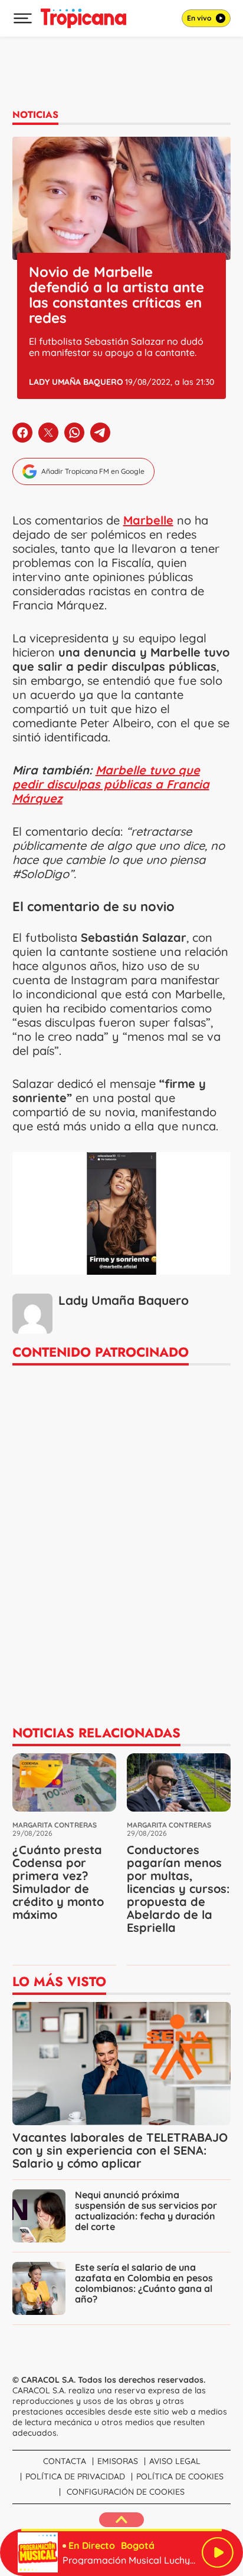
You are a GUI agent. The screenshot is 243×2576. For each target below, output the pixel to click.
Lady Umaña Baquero (76, 382)
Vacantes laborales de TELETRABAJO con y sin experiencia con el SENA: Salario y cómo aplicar (120, 2150)
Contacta (65, 2461)
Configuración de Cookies (126, 2492)
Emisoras (118, 2461)
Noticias (35, 115)
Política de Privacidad (75, 2476)
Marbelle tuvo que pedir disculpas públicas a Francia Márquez (111, 784)
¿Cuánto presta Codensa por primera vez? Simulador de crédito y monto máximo (58, 1882)
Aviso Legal (175, 2461)
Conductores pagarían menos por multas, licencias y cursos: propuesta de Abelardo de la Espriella (178, 1889)
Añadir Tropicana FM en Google (93, 471)
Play (218, 2552)
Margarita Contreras (55, 1825)
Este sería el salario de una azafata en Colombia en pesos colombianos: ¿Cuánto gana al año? (144, 2283)
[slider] (121, 2530)
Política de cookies (180, 2476)
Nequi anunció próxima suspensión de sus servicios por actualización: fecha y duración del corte (146, 2211)
